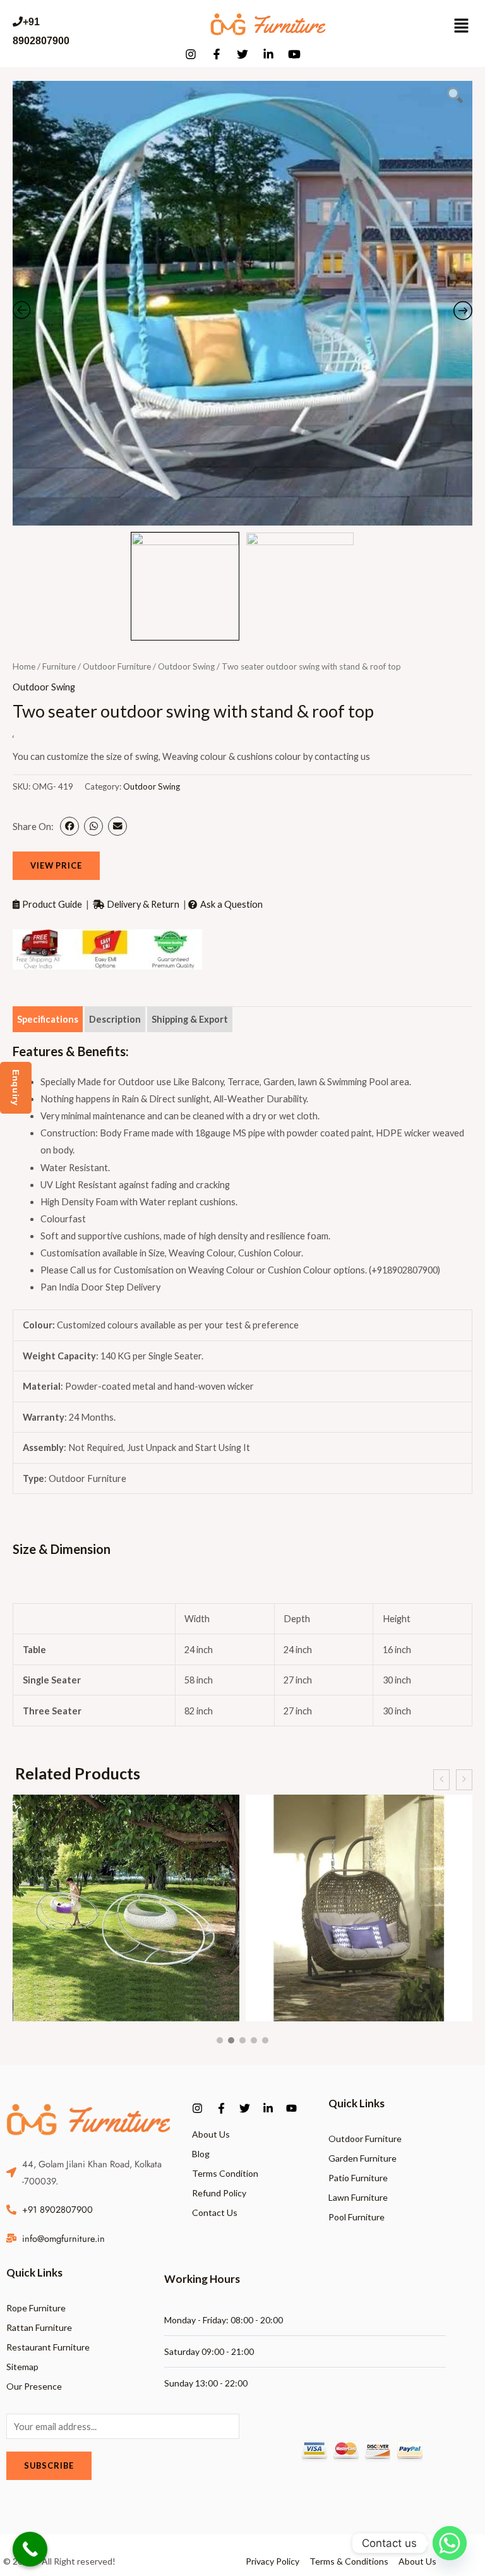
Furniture (59, 666)
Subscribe (49, 2465)
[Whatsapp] (450, 2543)
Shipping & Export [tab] (190, 1019)
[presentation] (441, 1780)
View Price (56, 865)
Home (24, 666)
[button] (220, 2040)
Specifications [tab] (48, 1019)
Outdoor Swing (186, 666)
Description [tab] (115, 1019)
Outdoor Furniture (117, 666)
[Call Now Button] (30, 2549)
